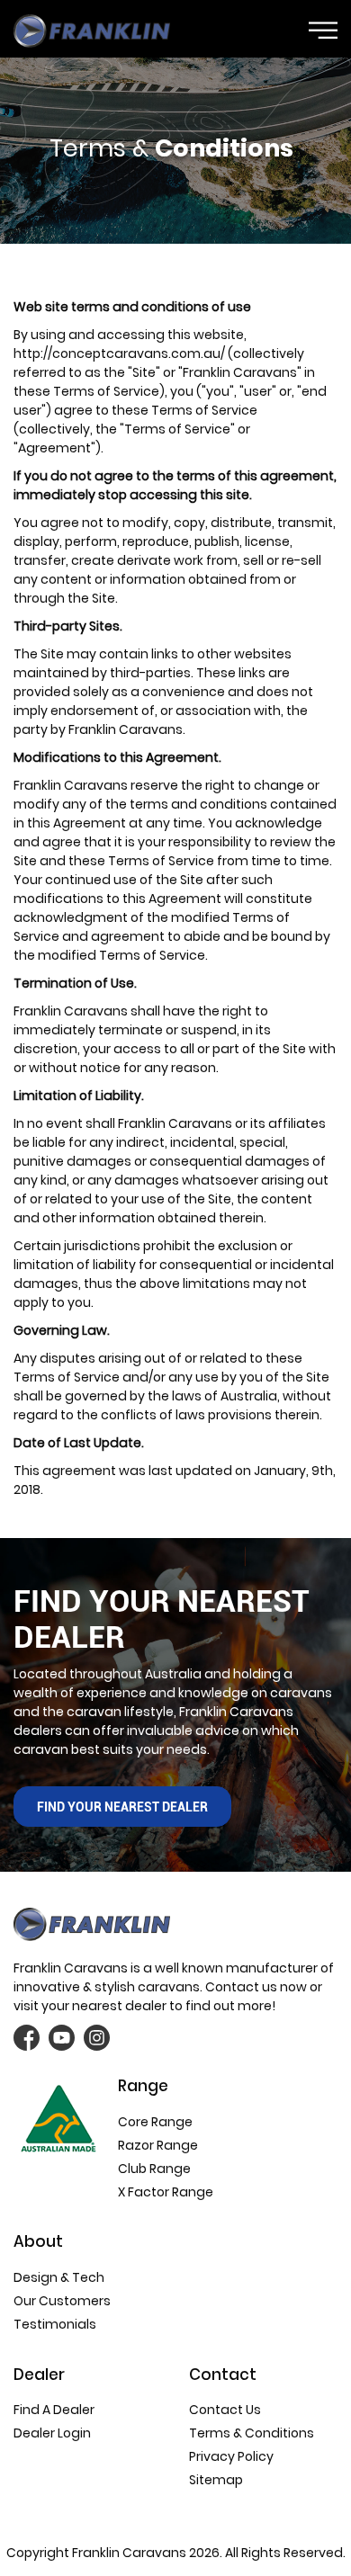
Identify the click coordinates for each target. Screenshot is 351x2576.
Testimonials (55, 2324)
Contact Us (225, 2410)
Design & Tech (59, 2277)
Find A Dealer (54, 2410)
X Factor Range (166, 2192)
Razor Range (158, 2145)
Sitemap (216, 2480)
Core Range (155, 2122)
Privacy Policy (231, 2456)
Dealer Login (52, 2433)
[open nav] (323, 30)
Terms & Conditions (252, 2433)
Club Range (154, 2169)
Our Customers (62, 2301)
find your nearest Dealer (122, 1807)
